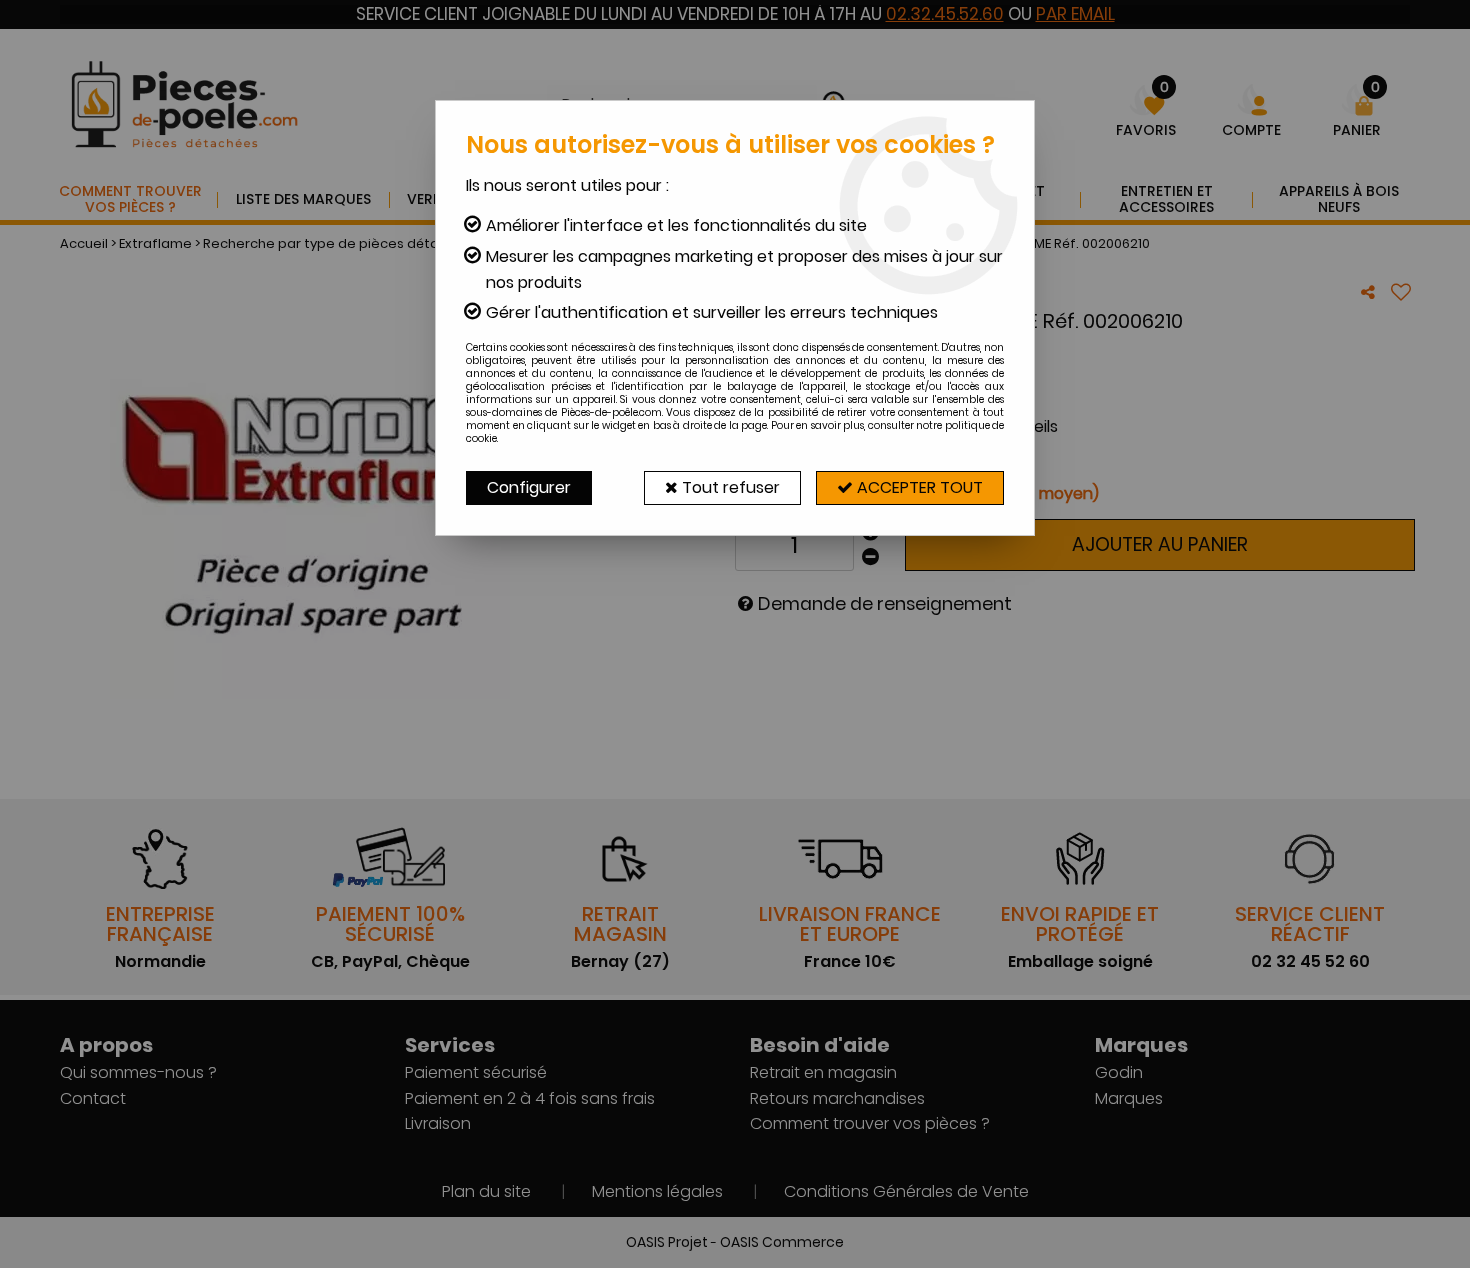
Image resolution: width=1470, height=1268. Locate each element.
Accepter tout (918, 487)
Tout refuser (729, 487)
